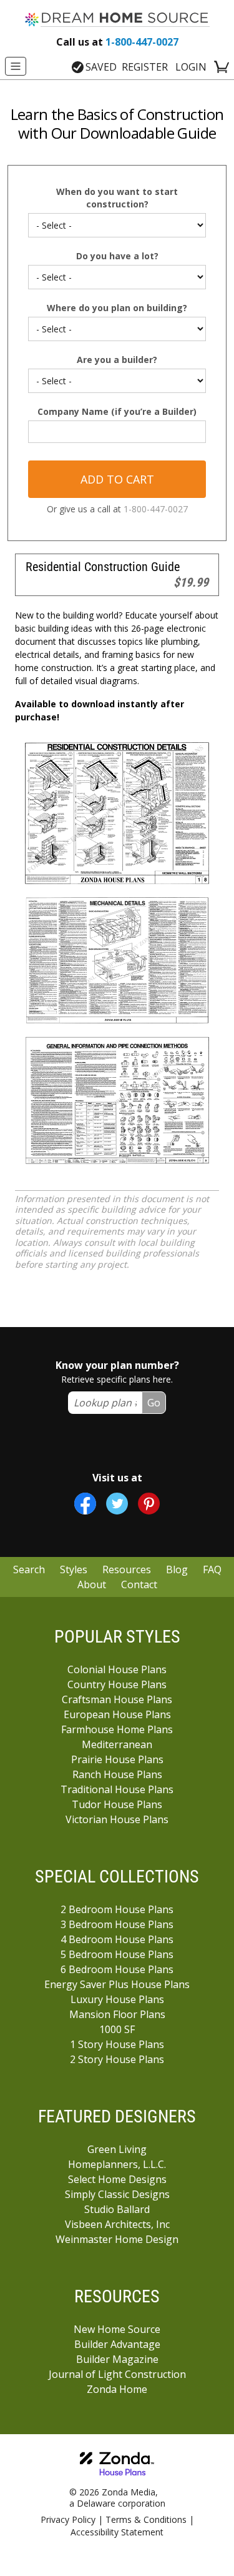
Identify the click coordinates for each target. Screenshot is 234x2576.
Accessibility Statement (117, 2532)
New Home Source (117, 2329)
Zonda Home (117, 2389)
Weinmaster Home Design (117, 2239)
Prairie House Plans (117, 1759)
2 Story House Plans (117, 2059)
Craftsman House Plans (117, 1699)
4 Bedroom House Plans (117, 1939)
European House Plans (117, 1714)
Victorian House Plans (117, 1819)
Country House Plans (117, 1684)
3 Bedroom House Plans (117, 1924)
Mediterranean (117, 1744)
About (92, 1584)
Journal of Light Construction (117, 2374)
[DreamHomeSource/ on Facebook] (85, 1504)
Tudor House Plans (117, 1804)
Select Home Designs (117, 2179)
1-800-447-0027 (117, 42)
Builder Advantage (117, 2344)
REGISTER (145, 67)
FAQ (212, 1569)
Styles (74, 1569)
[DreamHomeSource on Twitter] (117, 1504)
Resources (127, 1569)
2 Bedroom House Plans (117, 1909)
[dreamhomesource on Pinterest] (149, 1504)
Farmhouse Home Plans (117, 1729)
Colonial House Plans (117, 1669)
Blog (177, 1569)
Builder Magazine (117, 2359)
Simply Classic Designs (117, 2194)
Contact (139, 1584)
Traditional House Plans (117, 1789)
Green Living (117, 2149)
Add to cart (117, 479)
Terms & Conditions (146, 2519)
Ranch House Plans (117, 1774)
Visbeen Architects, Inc (117, 2224)
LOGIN (191, 67)
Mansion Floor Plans (117, 2014)
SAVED (101, 67)
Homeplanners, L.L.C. (117, 2164)
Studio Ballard (117, 2209)
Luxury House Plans (117, 1999)
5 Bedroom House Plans (117, 1954)
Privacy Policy (68, 2519)
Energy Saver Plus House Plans (117, 1984)
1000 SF (117, 2029)
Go (154, 1403)
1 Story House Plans (117, 2044)
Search (29, 1569)
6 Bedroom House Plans (117, 1969)
